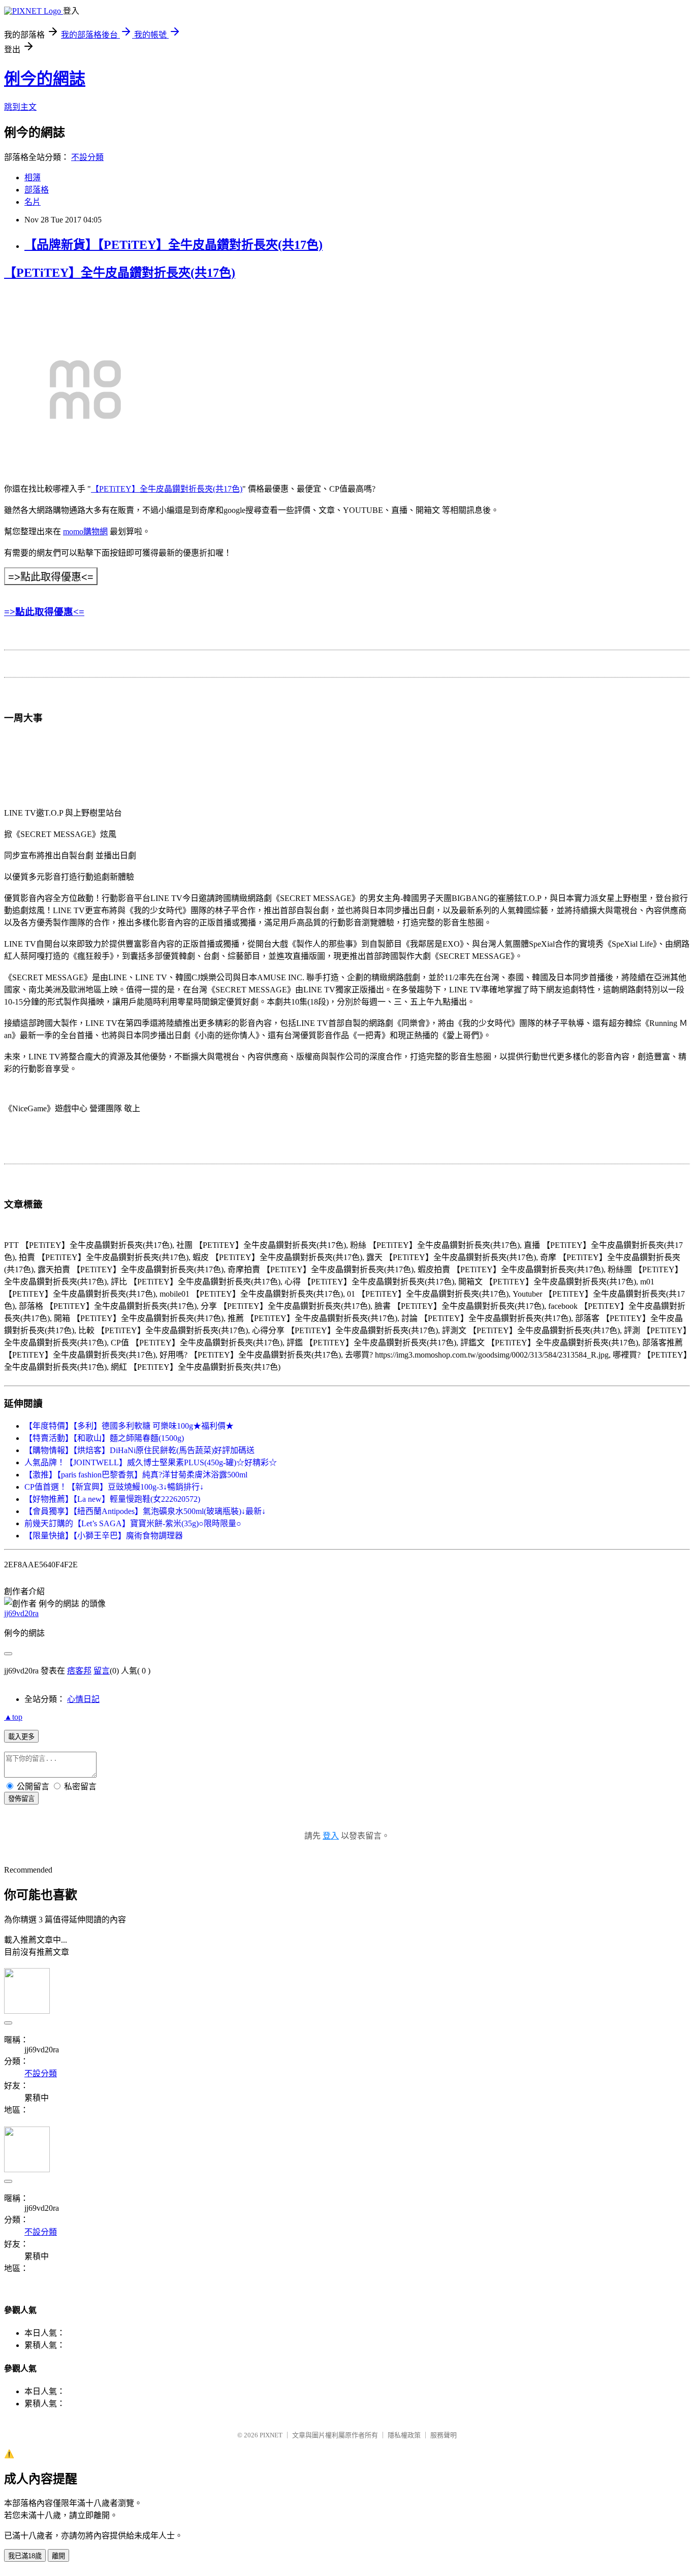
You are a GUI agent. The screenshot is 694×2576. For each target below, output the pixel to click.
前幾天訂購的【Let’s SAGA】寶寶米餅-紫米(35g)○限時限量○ (133, 1523)
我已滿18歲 (25, 2556)
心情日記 (83, 1699)
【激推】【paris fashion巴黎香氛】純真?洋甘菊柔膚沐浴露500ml (136, 1475)
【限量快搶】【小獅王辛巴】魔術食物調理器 (104, 1536)
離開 (58, 2556)
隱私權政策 (404, 2435)
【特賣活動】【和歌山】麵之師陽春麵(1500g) (104, 1438)
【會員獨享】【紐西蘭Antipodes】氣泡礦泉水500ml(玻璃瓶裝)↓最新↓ (145, 1511)
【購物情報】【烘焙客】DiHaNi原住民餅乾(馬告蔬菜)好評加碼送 (139, 1450)
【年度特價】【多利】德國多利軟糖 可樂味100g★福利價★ (129, 1426)
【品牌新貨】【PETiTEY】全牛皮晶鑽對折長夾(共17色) (173, 245)
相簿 (33, 178)
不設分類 (87, 157)
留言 (102, 1671)
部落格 (37, 190)
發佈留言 (21, 1799)
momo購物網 (85, 532)
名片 (33, 202)
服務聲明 (444, 2435)
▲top (13, 1717)
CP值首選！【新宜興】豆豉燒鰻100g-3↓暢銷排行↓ (114, 1487)
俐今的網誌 (45, 79)
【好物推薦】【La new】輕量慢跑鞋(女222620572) (112, 1499)
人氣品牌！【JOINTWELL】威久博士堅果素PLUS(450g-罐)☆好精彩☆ (151, 1462)
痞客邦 (79, 1671)
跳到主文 (20, 107)
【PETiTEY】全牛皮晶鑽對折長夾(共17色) (120, 273)
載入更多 (21, 1737)
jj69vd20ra (21, 1613)
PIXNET (271, 2435)
